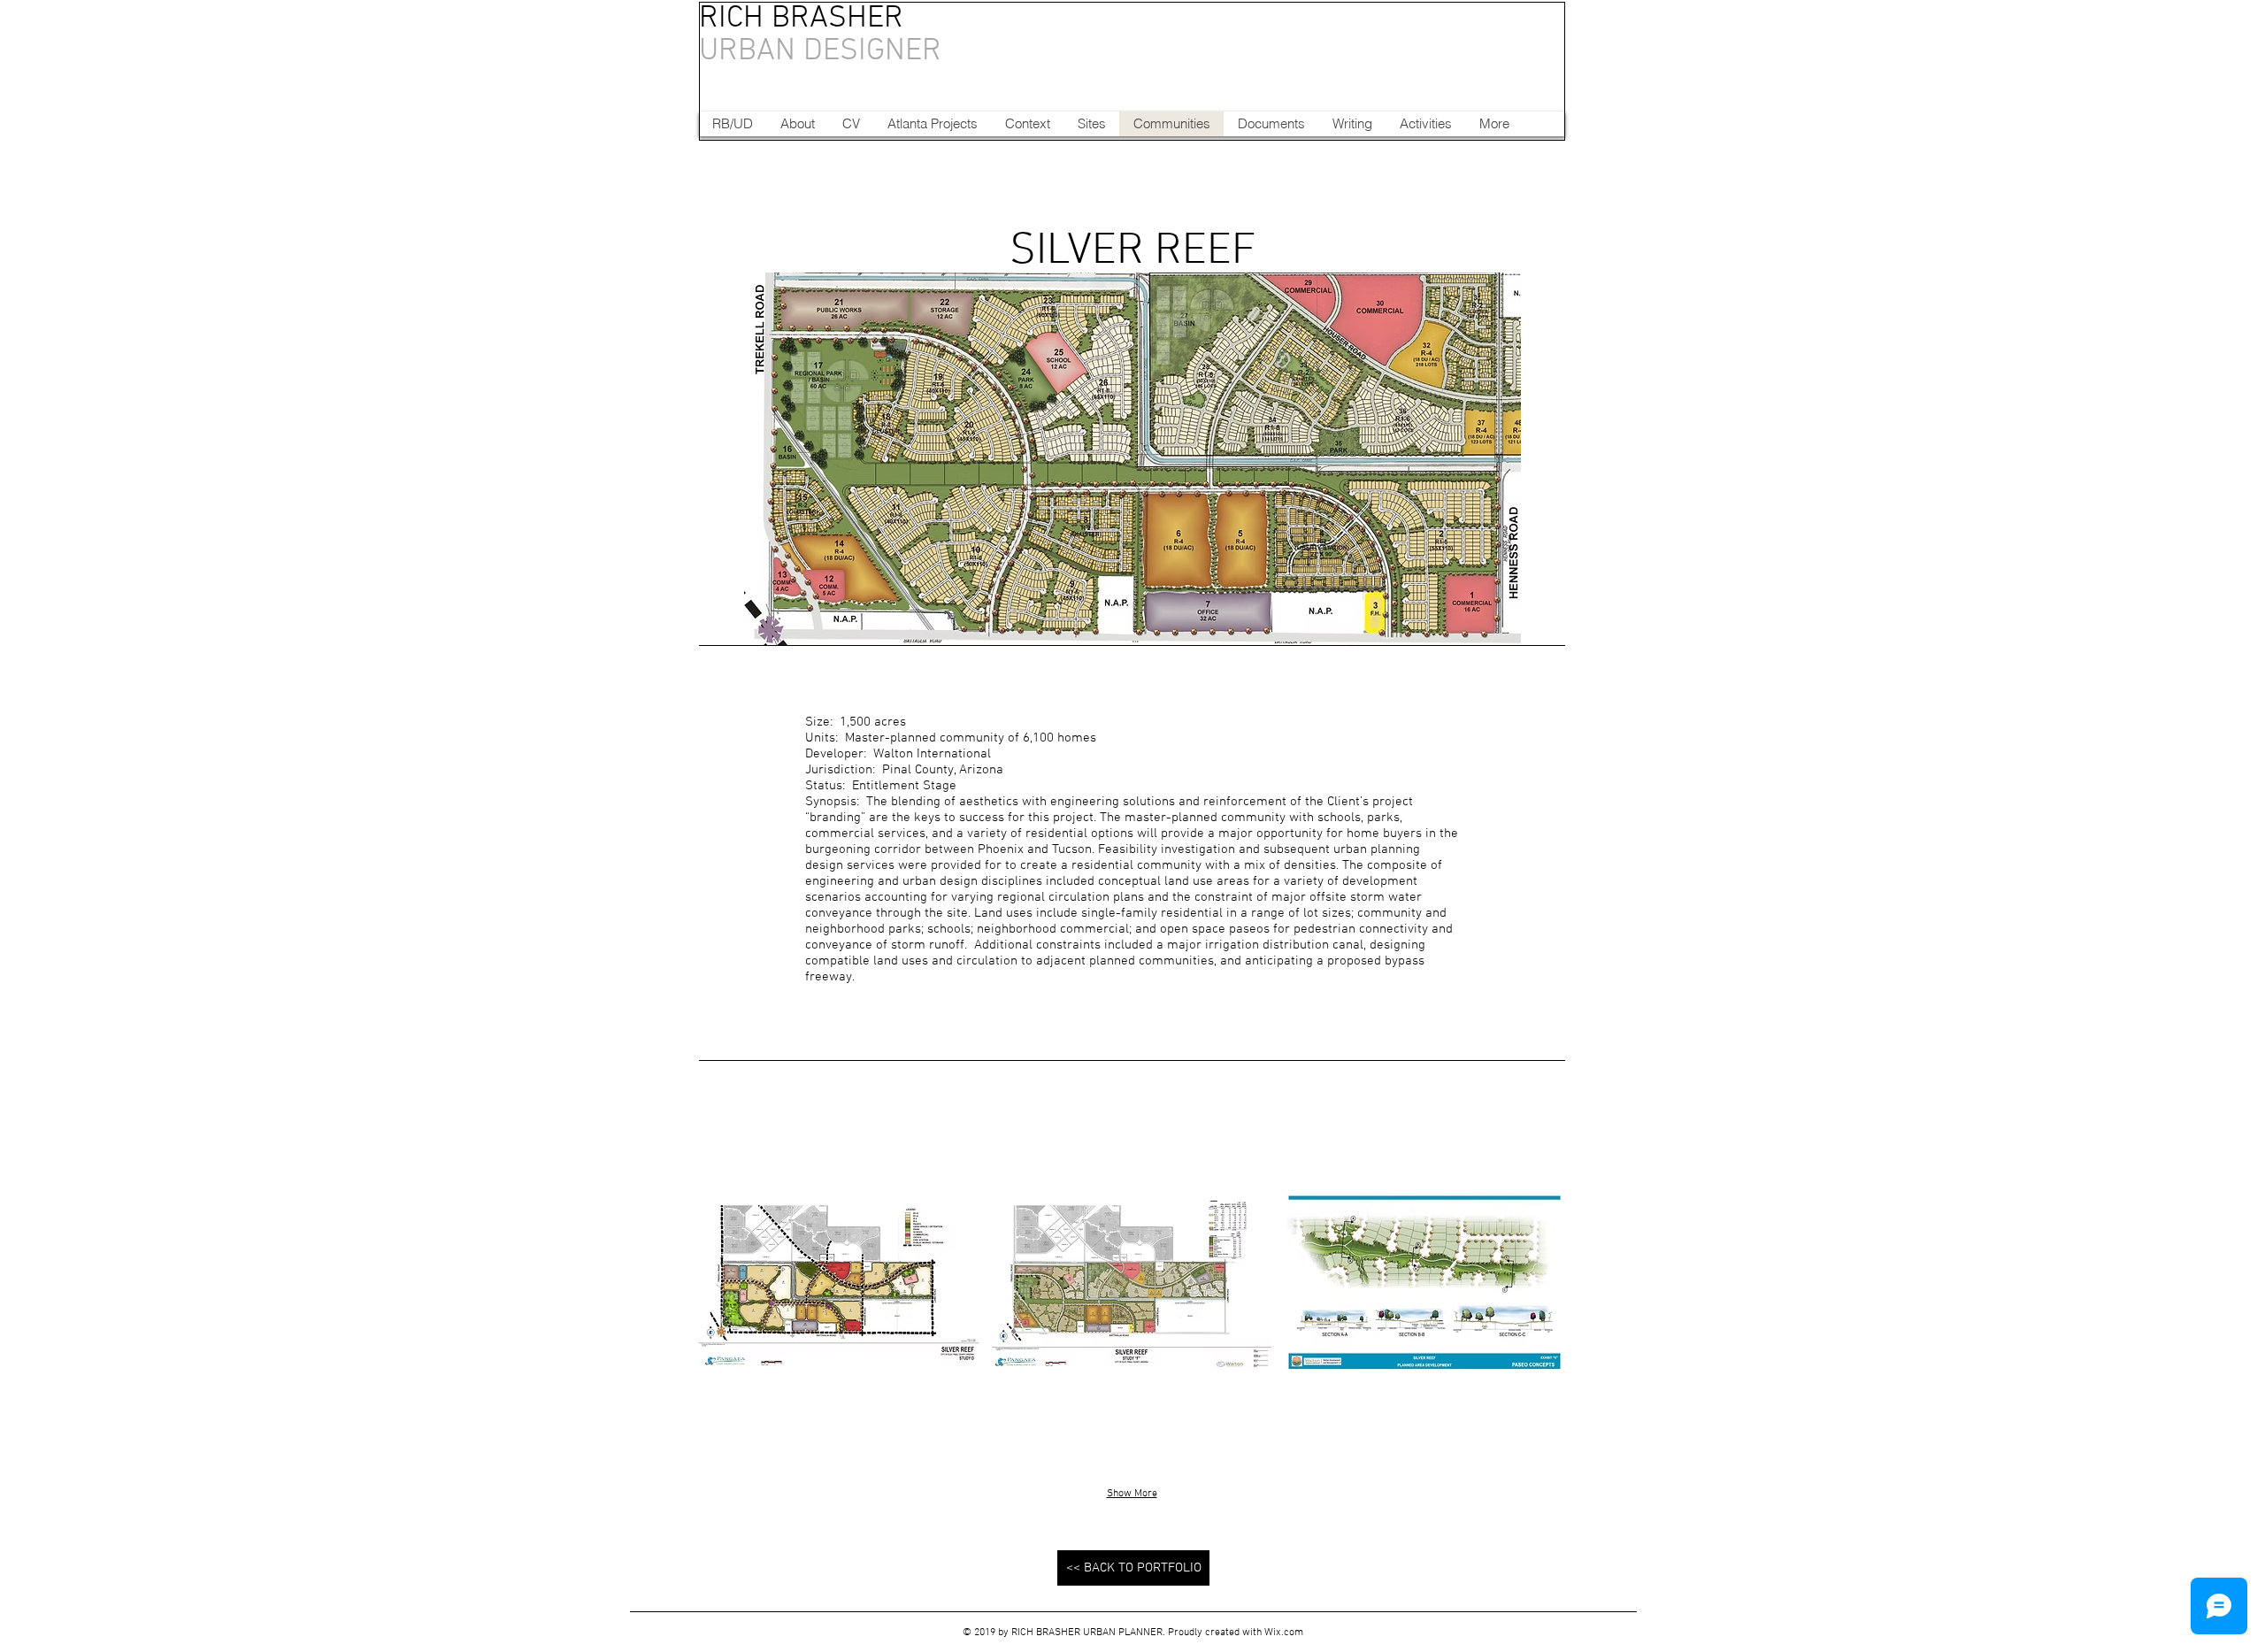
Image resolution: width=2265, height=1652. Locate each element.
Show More (1132, 1494)
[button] (839, 1282)
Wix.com (1284, 1633)
